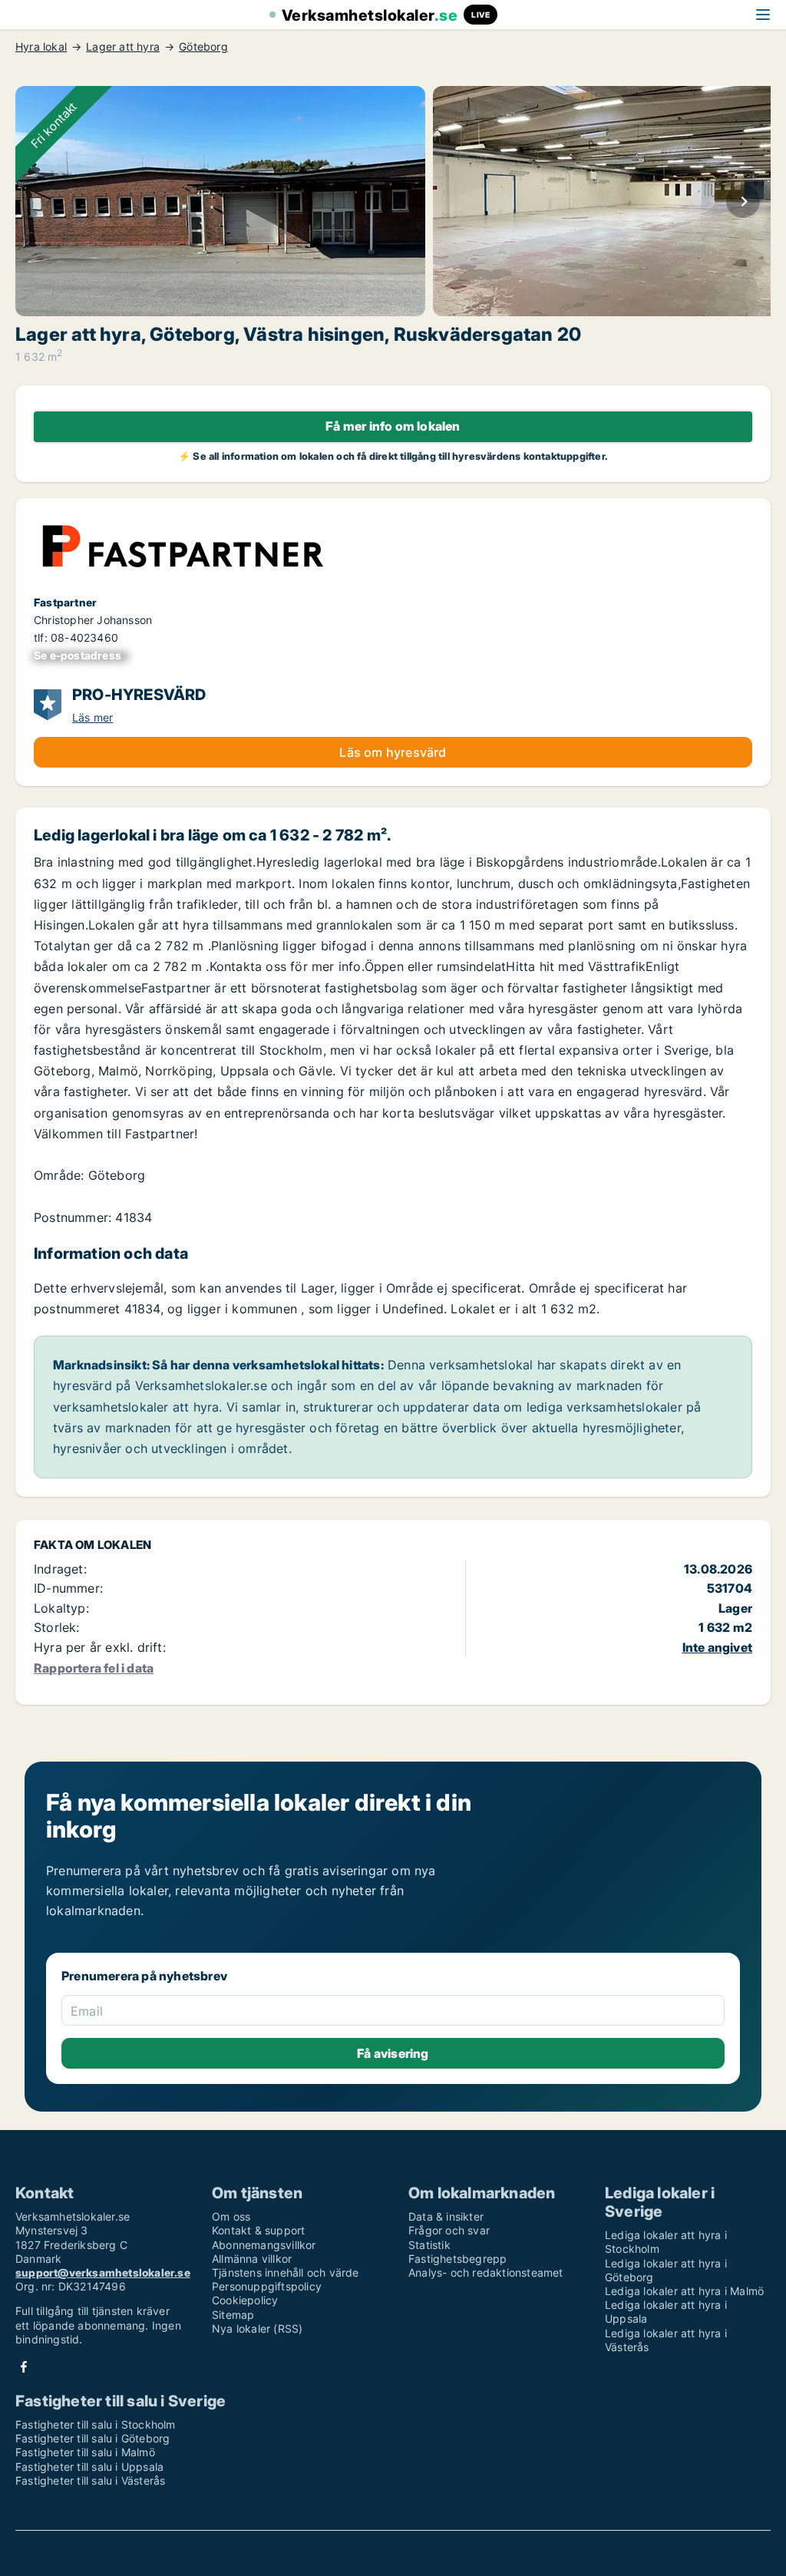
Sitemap (233, 2315)
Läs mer (92, 717)
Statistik (429, 2245)
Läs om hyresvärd (393, 752)
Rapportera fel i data (94, 1668)
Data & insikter (446, 2216)
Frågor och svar (449, 2230)
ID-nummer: (68, 1588)
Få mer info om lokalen (393, 426)
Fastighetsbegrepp (457, 2259)
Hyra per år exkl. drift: (100, 1647)
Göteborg (203, 47)
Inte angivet (717, 1647)
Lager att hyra (123, 47)
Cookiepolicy (245, 2300)
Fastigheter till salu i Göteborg (92, 2438)
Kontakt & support (258, 2230)
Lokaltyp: (61, 1608)
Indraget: (60, 1569)
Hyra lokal (41, 47)
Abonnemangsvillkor (264, 2245)
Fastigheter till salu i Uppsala (89, 2467)
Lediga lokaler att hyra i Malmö (684, 2291)
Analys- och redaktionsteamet (486, 2272)
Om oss (231, 2216)
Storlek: (57, 1627)
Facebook (24, 2367)
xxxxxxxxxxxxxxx (81, 655)
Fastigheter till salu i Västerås (90, 2480)
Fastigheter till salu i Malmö (85, 2452)
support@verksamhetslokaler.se (103, 2272)
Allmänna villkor (252, 2259)
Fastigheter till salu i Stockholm (96, 2424)
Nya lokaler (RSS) (257, 2328)
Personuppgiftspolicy (267, 2286)
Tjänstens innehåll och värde (286, 2272)
